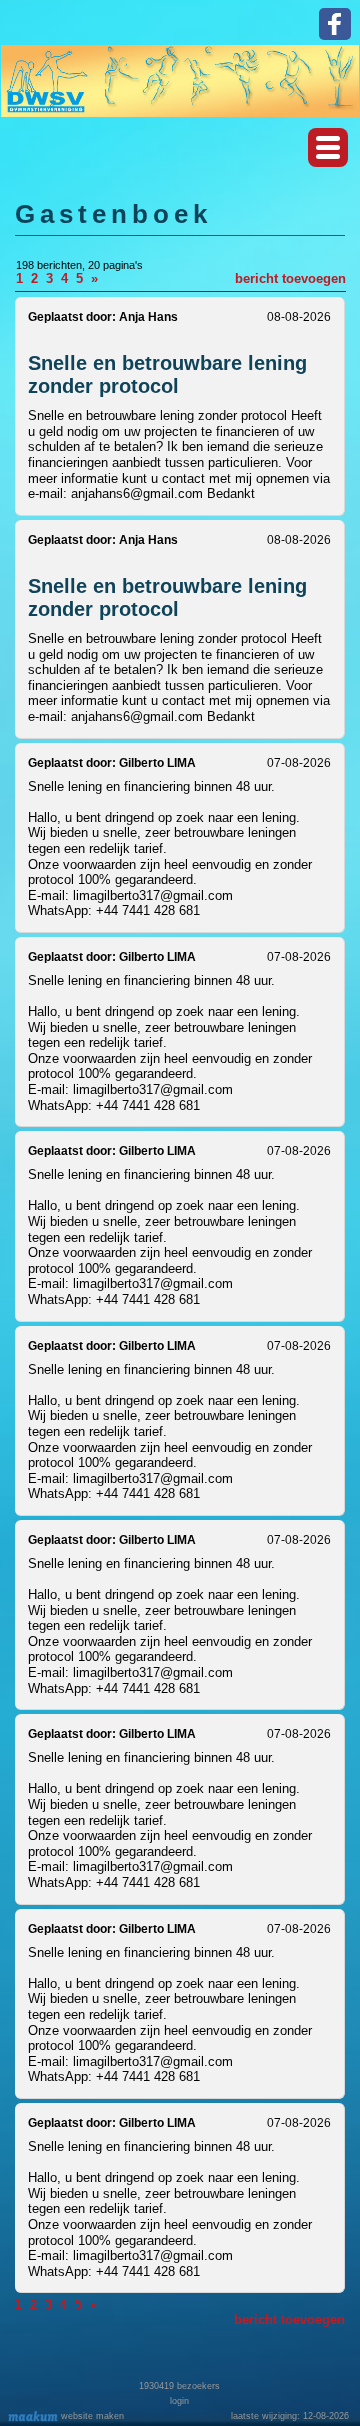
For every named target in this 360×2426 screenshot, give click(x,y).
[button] (328, 147)
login (179, 2401)
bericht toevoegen (290, 278)
